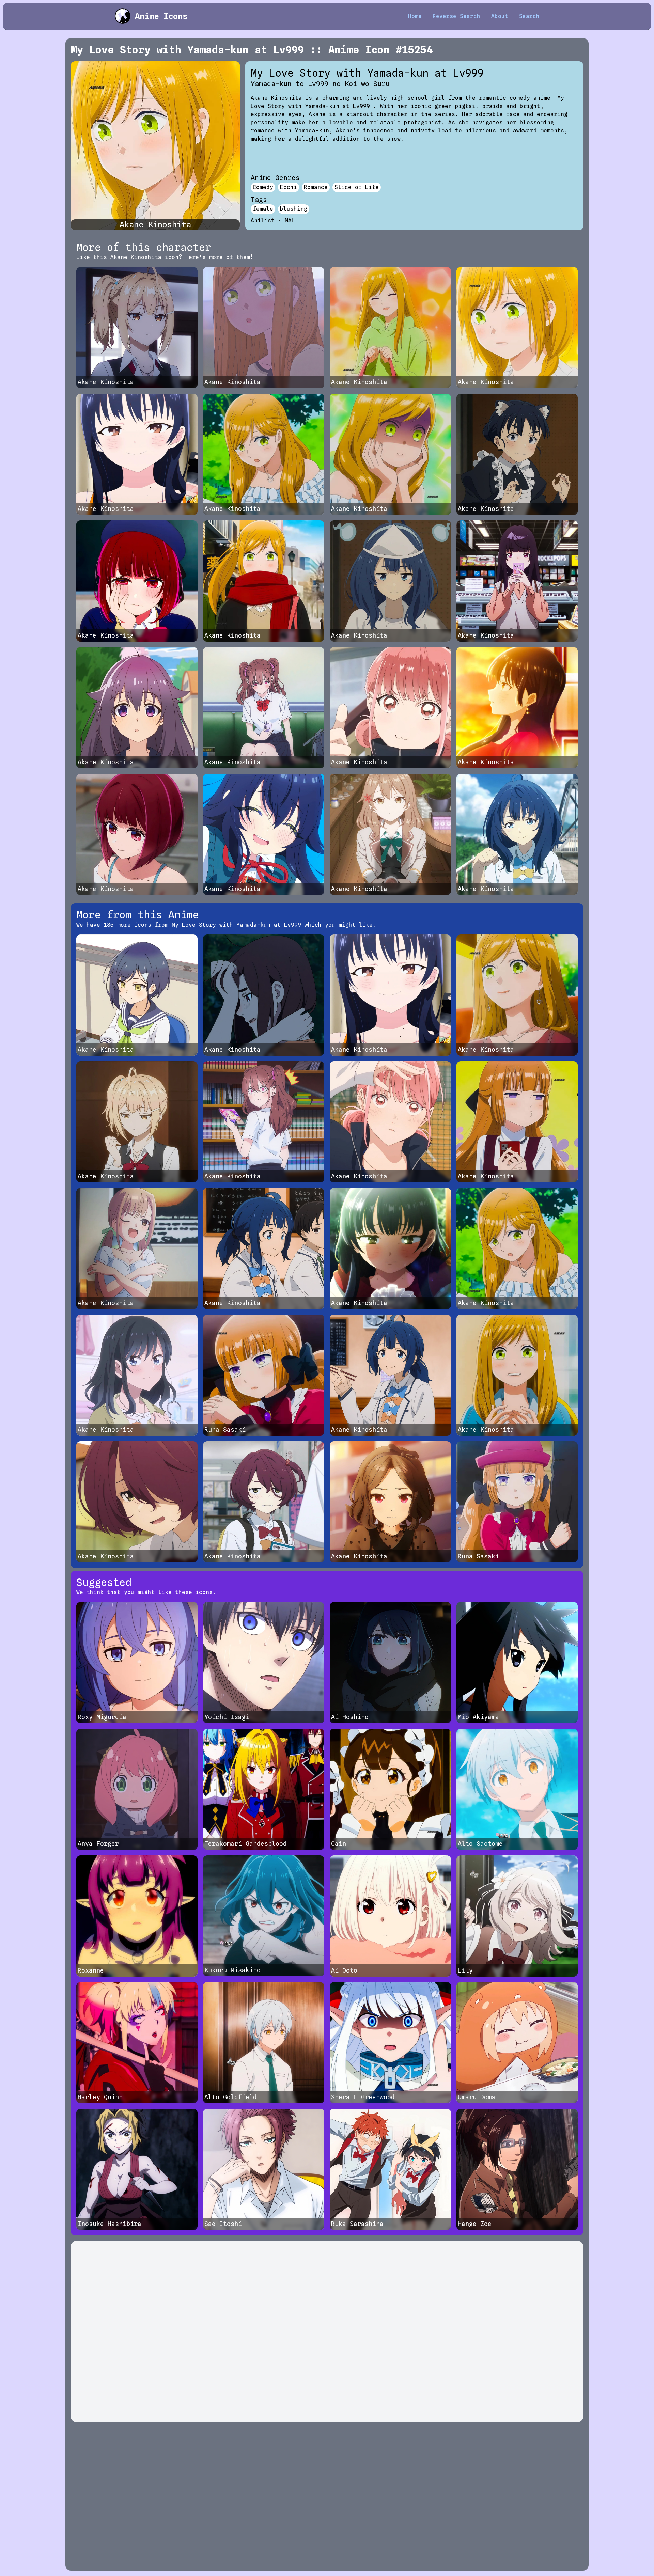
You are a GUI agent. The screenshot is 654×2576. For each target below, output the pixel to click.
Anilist (263, 221)
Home (415, 16)
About (500, 16)
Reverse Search (456, 16)
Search (529, 16)
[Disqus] (327, 2331)
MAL (290, 221)
